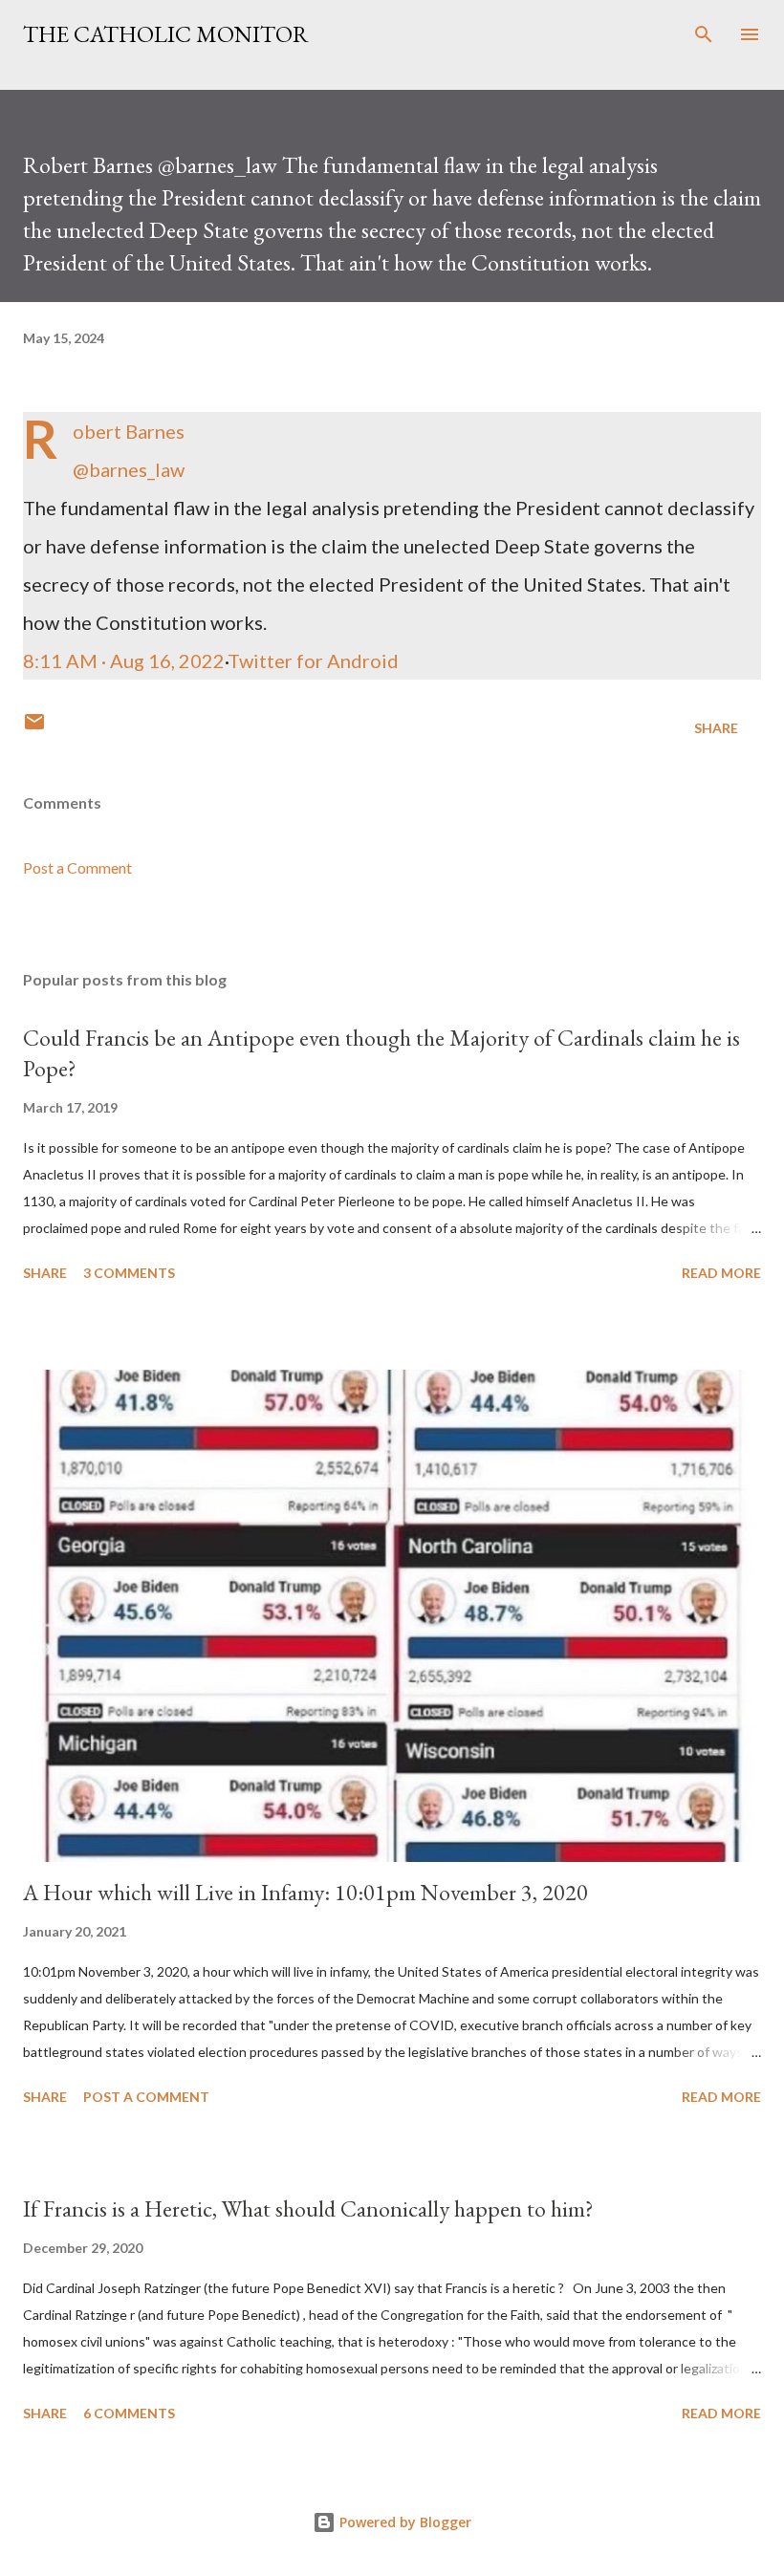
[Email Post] (34, 728)
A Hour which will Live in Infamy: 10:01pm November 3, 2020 (305, 1892)
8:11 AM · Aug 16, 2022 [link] (124, 660)
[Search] (704, 34)
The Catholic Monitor (166, 34)
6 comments (129, 2413)
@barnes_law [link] (129, 469)
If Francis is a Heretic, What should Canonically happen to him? (308, 2208)
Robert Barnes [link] (129, 431)
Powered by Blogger (403, 2522)
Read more (721, 1273)
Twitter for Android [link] (313, 660)
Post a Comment (77, 867)
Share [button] (716, 728)
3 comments (129, 1273)
